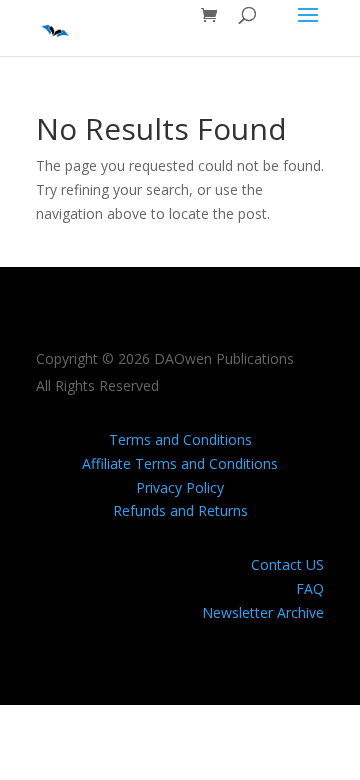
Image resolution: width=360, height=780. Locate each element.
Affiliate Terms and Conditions (180, 463)
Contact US (287, 564)
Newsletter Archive (263, 612)
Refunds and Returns (180, 510)
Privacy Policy (180, 487)
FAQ (310, 588)
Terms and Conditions (180, 439)
